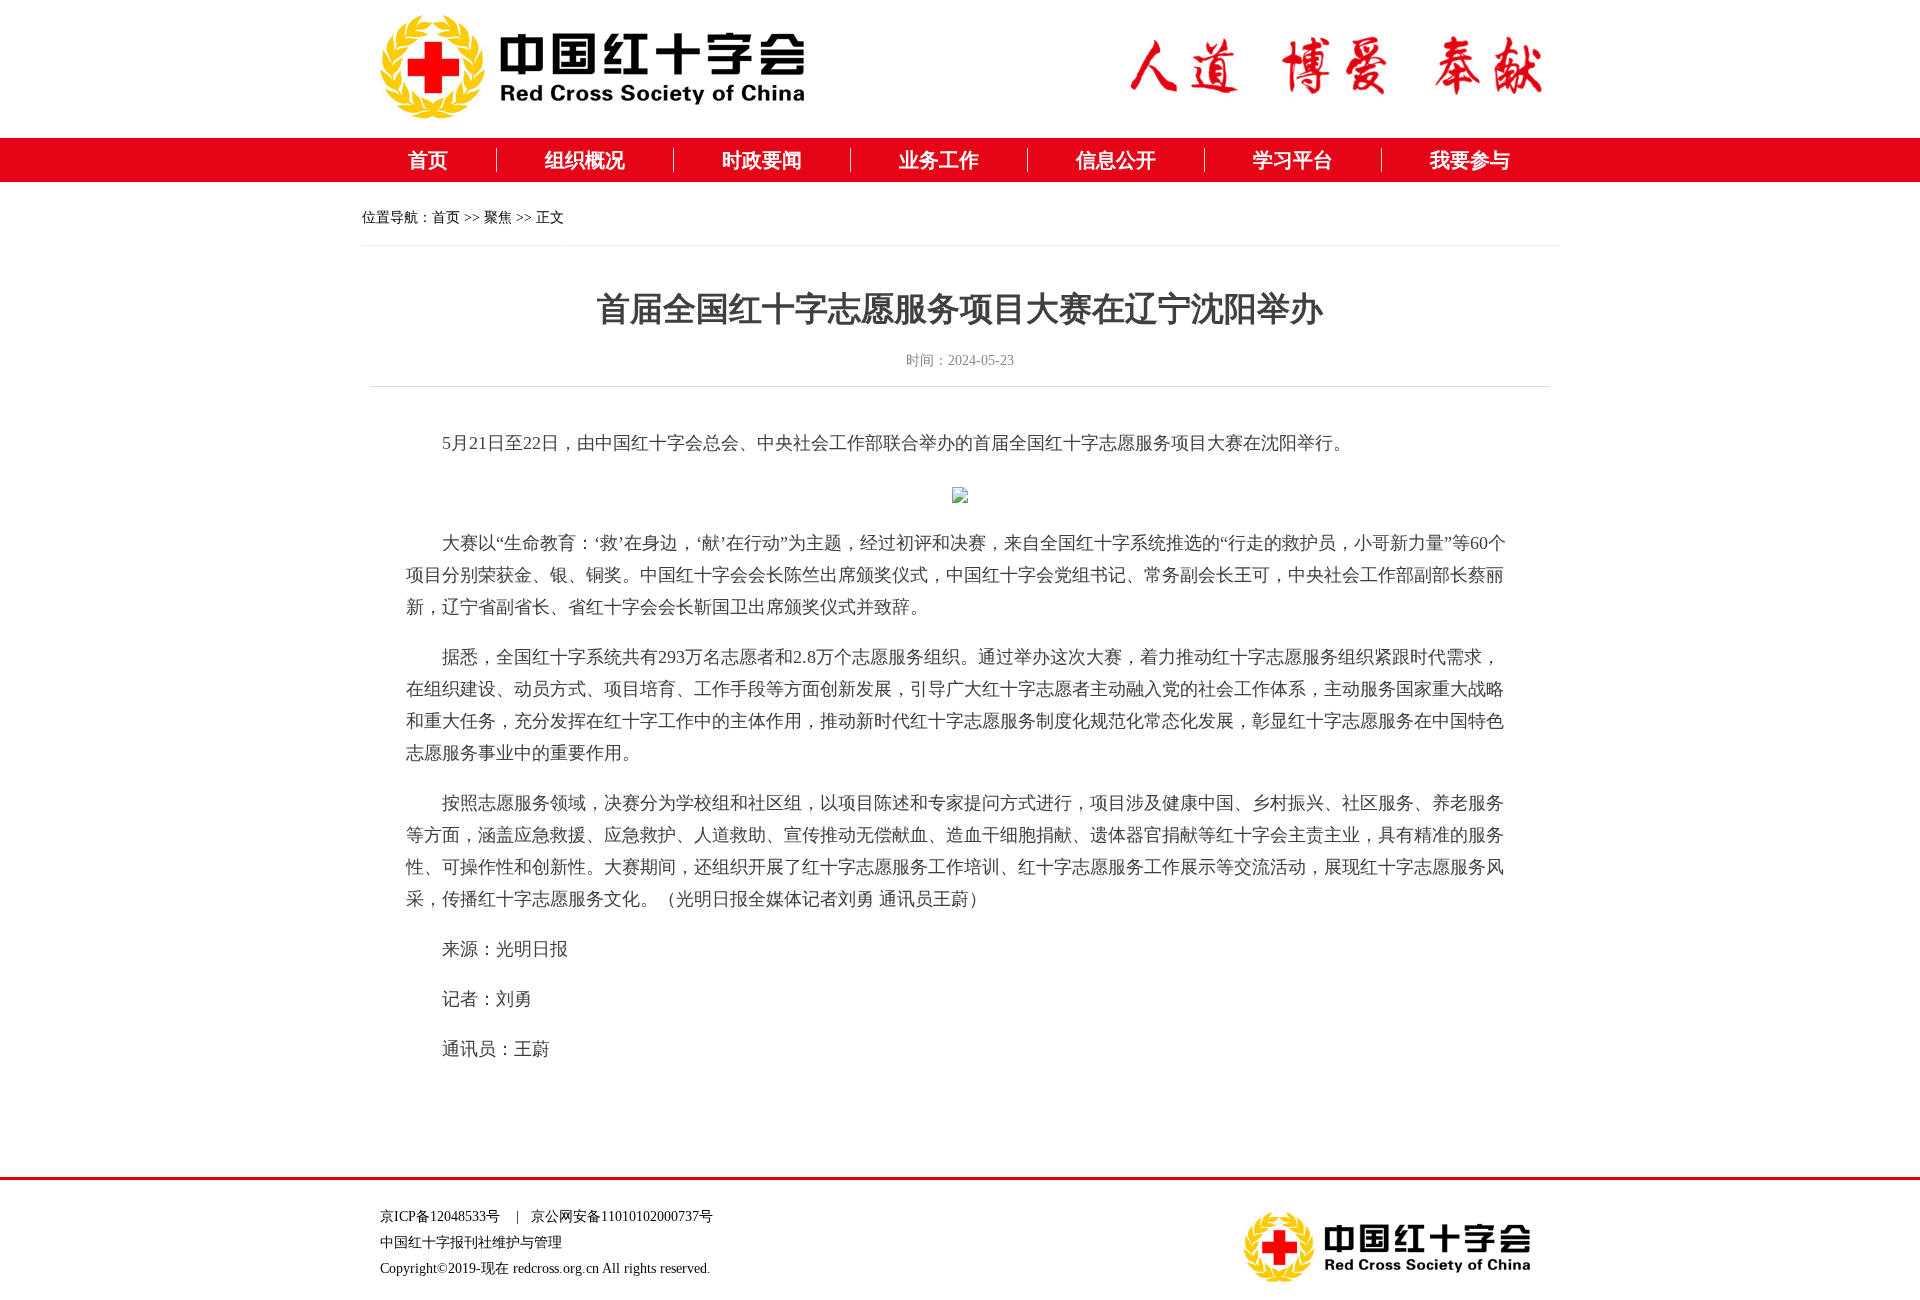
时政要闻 (762, 160)
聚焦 (498, 217)
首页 (428, 160)
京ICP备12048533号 (440, 1216)
